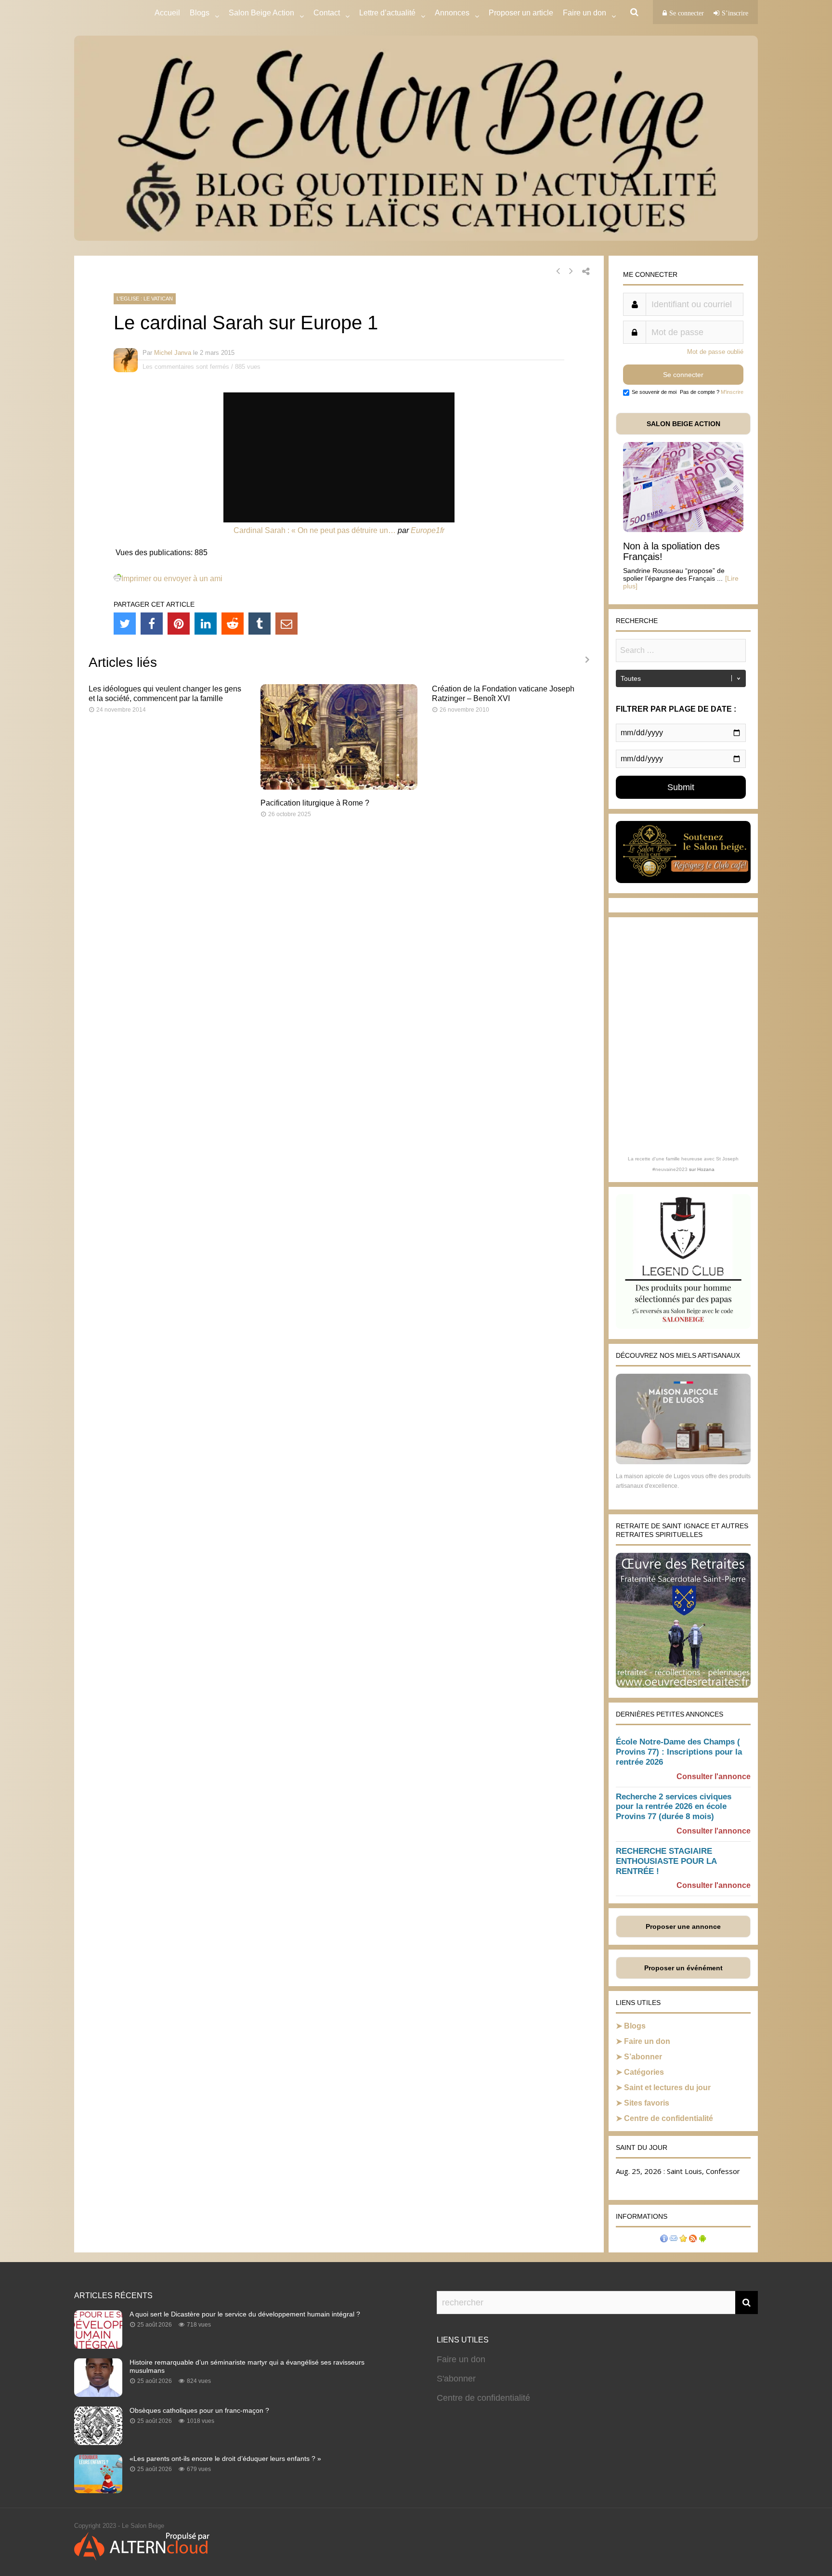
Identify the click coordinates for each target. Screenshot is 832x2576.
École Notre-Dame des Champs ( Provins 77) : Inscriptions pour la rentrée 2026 (679, 1752)
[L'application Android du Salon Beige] (702, 2240)
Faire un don (647, 2041)
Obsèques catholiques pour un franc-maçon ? (199, 2410)
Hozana (706, 1169)
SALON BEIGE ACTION (683, 424)
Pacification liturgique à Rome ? (315, 803)
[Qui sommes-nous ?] (664, 2240)
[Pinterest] (179, 624)
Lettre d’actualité (387, 13)
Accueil (167, 13)
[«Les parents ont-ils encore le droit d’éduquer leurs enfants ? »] (98, 2490)
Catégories (644, 2072)
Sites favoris (647, 2103)
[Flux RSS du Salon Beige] (693, 2240)
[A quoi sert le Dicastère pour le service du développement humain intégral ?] (98, 2346)
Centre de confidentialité (669, 2118)
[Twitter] (125, 624)
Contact (327, 13)
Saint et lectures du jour (667, 2088)
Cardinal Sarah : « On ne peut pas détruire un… (315, 530)
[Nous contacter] (674, 2240)
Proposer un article (521, 13)
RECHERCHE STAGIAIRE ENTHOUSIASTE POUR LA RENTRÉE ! (666, 1861)
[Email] (286, 624)
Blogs (200, 13)
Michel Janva (173, 353)
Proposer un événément (683, 1968)
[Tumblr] (260, 624)
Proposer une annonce (683, 1926)
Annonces (452, 13)
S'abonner (456, 2379)
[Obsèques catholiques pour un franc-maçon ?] (98, 2442)
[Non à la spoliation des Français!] (683, 529)
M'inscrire (732, 392)
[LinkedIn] (206, 624)
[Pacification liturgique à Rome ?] (339, 787)
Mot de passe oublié (715, 352)
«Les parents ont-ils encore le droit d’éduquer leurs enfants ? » (225, 2459)
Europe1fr (428, 530)
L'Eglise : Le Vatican (145, 299)
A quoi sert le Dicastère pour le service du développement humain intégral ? (245, 2314)
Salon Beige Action (261, 13)
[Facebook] (152, 624)
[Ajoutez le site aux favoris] (683, 2240)
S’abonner (643, 2057)
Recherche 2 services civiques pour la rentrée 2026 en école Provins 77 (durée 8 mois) (674, 1807)
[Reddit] (233, 624)
